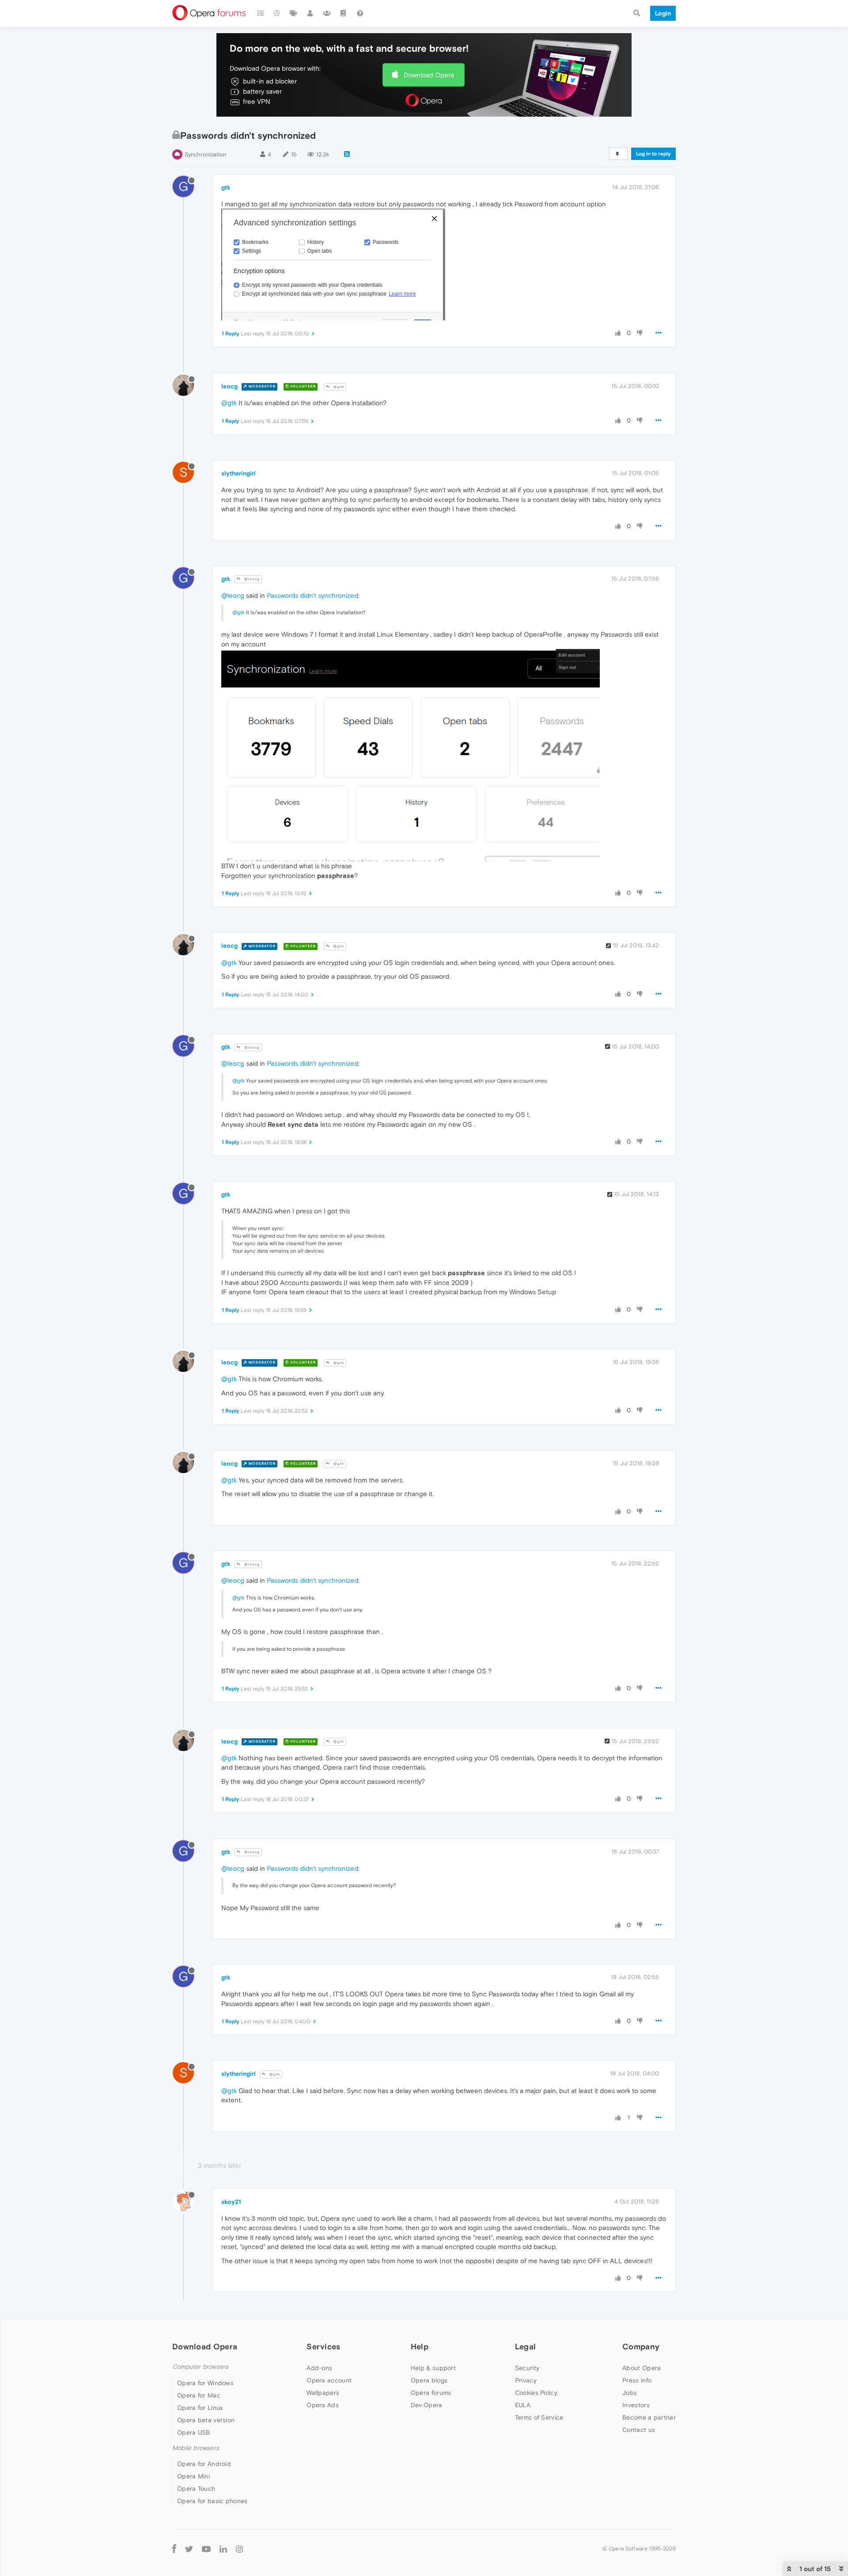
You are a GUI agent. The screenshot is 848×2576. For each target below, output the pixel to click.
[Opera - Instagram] (239, 2548)
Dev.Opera (427, 2405)
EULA (523, 2405)
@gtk (338, 387)
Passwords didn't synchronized (312, 595)
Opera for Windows (205, 2383)
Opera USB (194, 2432)
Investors (636, 2405)
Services (323, 2346)
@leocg (251, 579)
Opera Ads (323, 2405)
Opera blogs (429, 2380)
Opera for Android (204, 2464)
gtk (226, 187)
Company (641, 2346)
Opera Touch (196, 2489)
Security (527, 2368)
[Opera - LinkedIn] (223, 2548)
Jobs (630, 2393)
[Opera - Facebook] (174, 2548)
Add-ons (319, 2368)
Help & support (433, 2368)
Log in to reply (653, 154)
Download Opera (429, 75)
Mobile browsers (196, 2448)
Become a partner (649, 2417)
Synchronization (205, 154)
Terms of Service (539, 2417)
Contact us (639, 2430)
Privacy (526, 2380)
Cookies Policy (536, 2393)
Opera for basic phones (212, 2501)
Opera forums (431, 2393)
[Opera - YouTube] (206, 2548)
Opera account (329, 2380)
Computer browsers (200, 2367)
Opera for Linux (200, 2408)
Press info (637, 2380)
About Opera (642, 2368)
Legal (526, 2346)
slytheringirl (238, 473)
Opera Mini (193, 2476)
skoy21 (231, 2202)
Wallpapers (323, 2393)
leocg (229, 386)
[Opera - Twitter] (189, 2548)
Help (420, 2346)
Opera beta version (206, 2420)
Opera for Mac (199, 2395)
